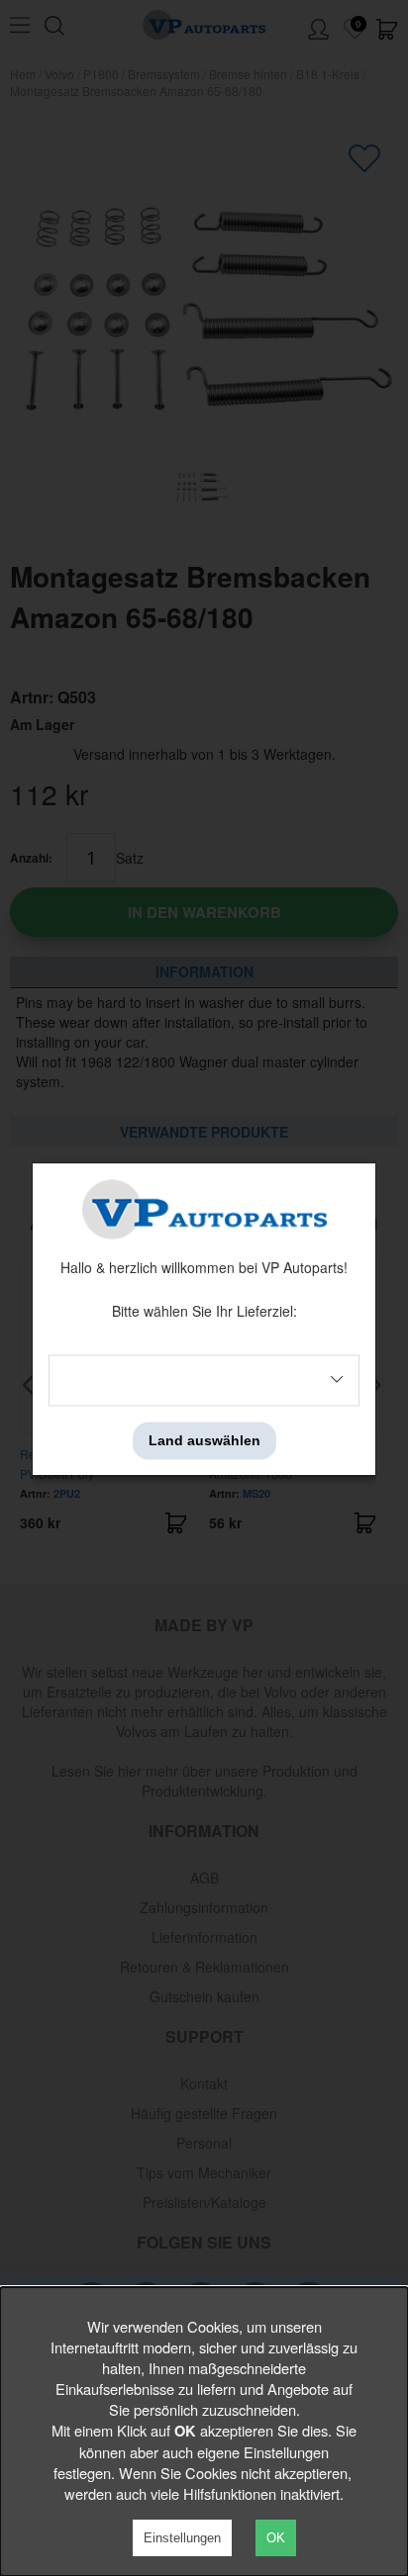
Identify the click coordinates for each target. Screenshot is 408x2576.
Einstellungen (182, 2538)
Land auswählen (204, 1440)
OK (276, 2538)
